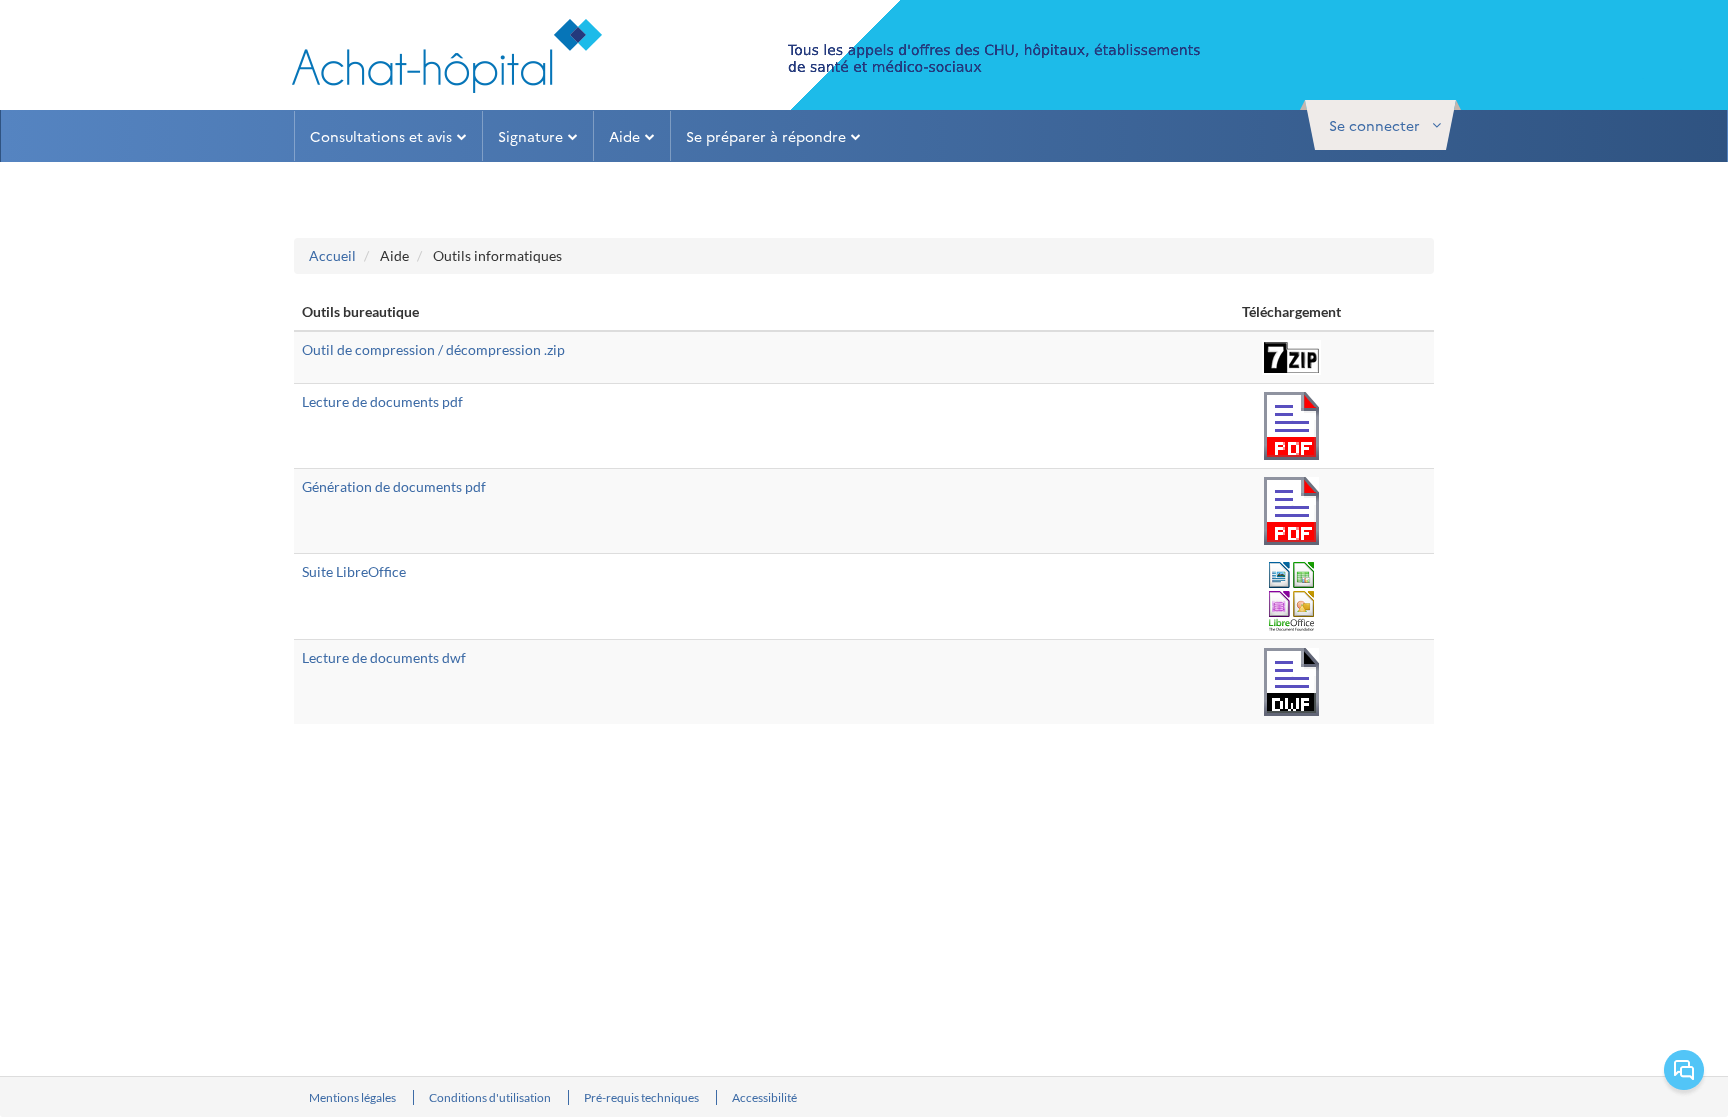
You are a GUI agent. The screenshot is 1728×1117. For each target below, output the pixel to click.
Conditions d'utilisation (491, 1097)
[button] (1380, 125)
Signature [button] (530, 136)
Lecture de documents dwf (384, 657)
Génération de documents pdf (394, 486)
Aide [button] (624, 136)
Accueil (332, 255)
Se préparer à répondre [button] (766, 136)
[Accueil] (447, 56)
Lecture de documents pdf (382, 401)
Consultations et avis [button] (381, 136)
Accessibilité (764, 1097)
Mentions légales (353, 1097)
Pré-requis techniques (642, 1097)
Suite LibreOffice (354, 571)
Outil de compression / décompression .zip (433, 349)
